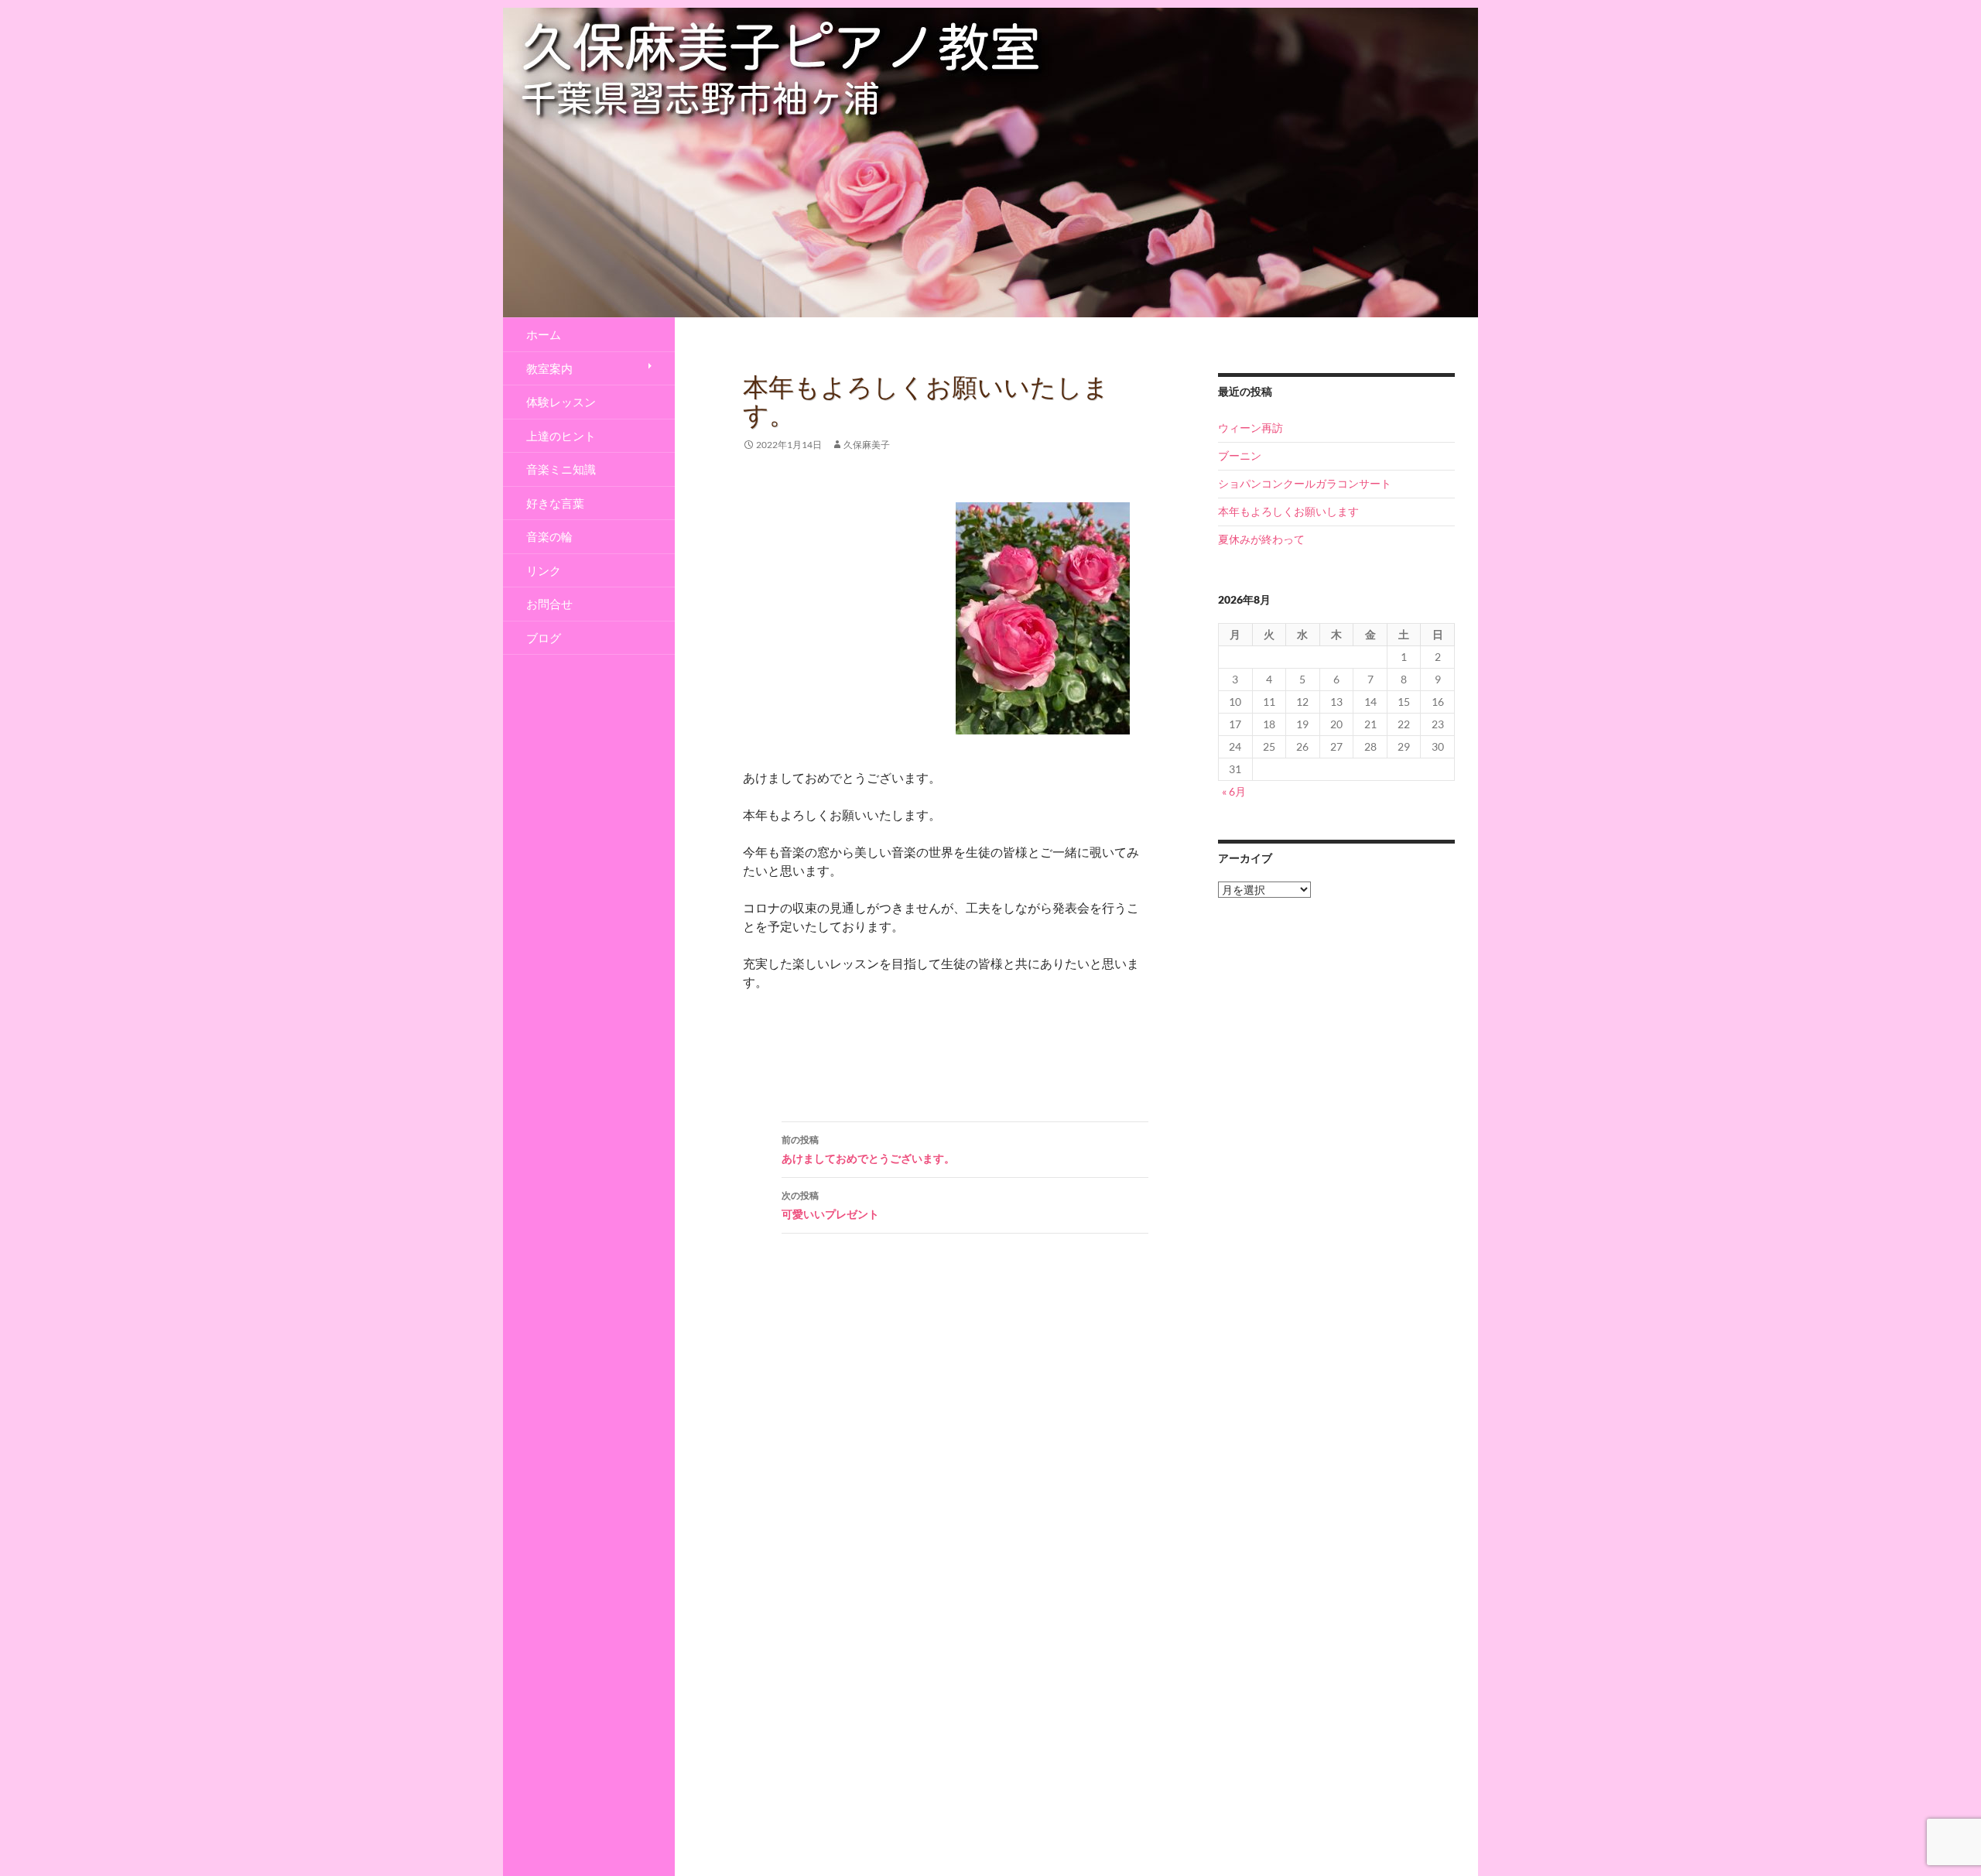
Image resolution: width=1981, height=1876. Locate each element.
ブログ (544, 638)
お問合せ (549, 604)
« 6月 (1234, 791)
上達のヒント (561, 436)
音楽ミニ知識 (561, 469)
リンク (544, 570)
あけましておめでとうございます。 (868, 1149)
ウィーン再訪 (1251, 428)
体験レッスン (561, 402)
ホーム (544, 334)
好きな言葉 (555, 503)
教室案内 (549, 368)
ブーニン (1240, 455)
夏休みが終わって (1261, 539)
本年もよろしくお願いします (1288, 511)
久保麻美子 (867, 445)
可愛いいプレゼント (830, 1205)
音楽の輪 (549, 536)
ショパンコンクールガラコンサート (1305, 483)
